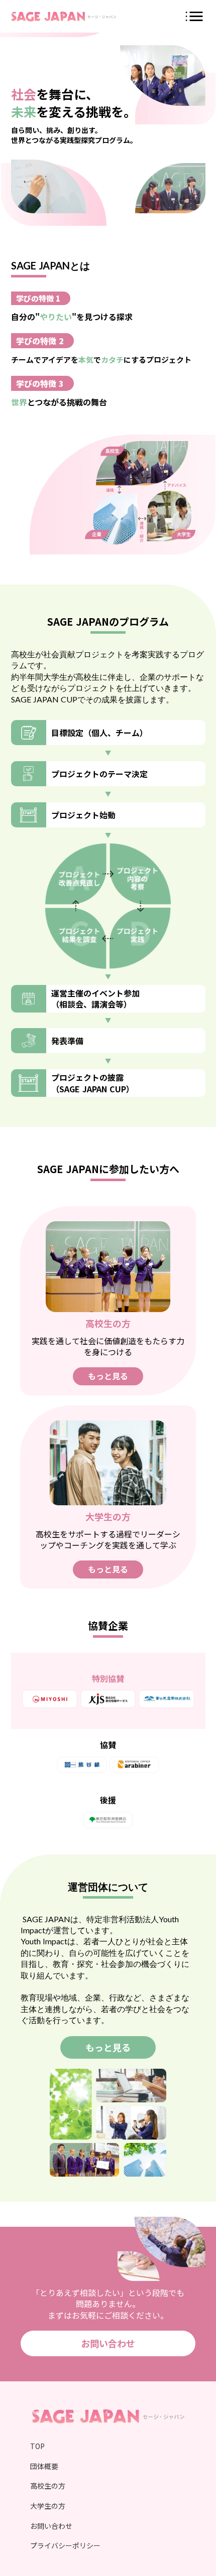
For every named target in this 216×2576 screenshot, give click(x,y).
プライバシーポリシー (65, 2546)
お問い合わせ (108, 2343)
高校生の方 (48, 2486)
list (194, 16)
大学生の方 (48, 2506)
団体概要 (44, 2466)
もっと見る (108, 1376)
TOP (37, 2446)
